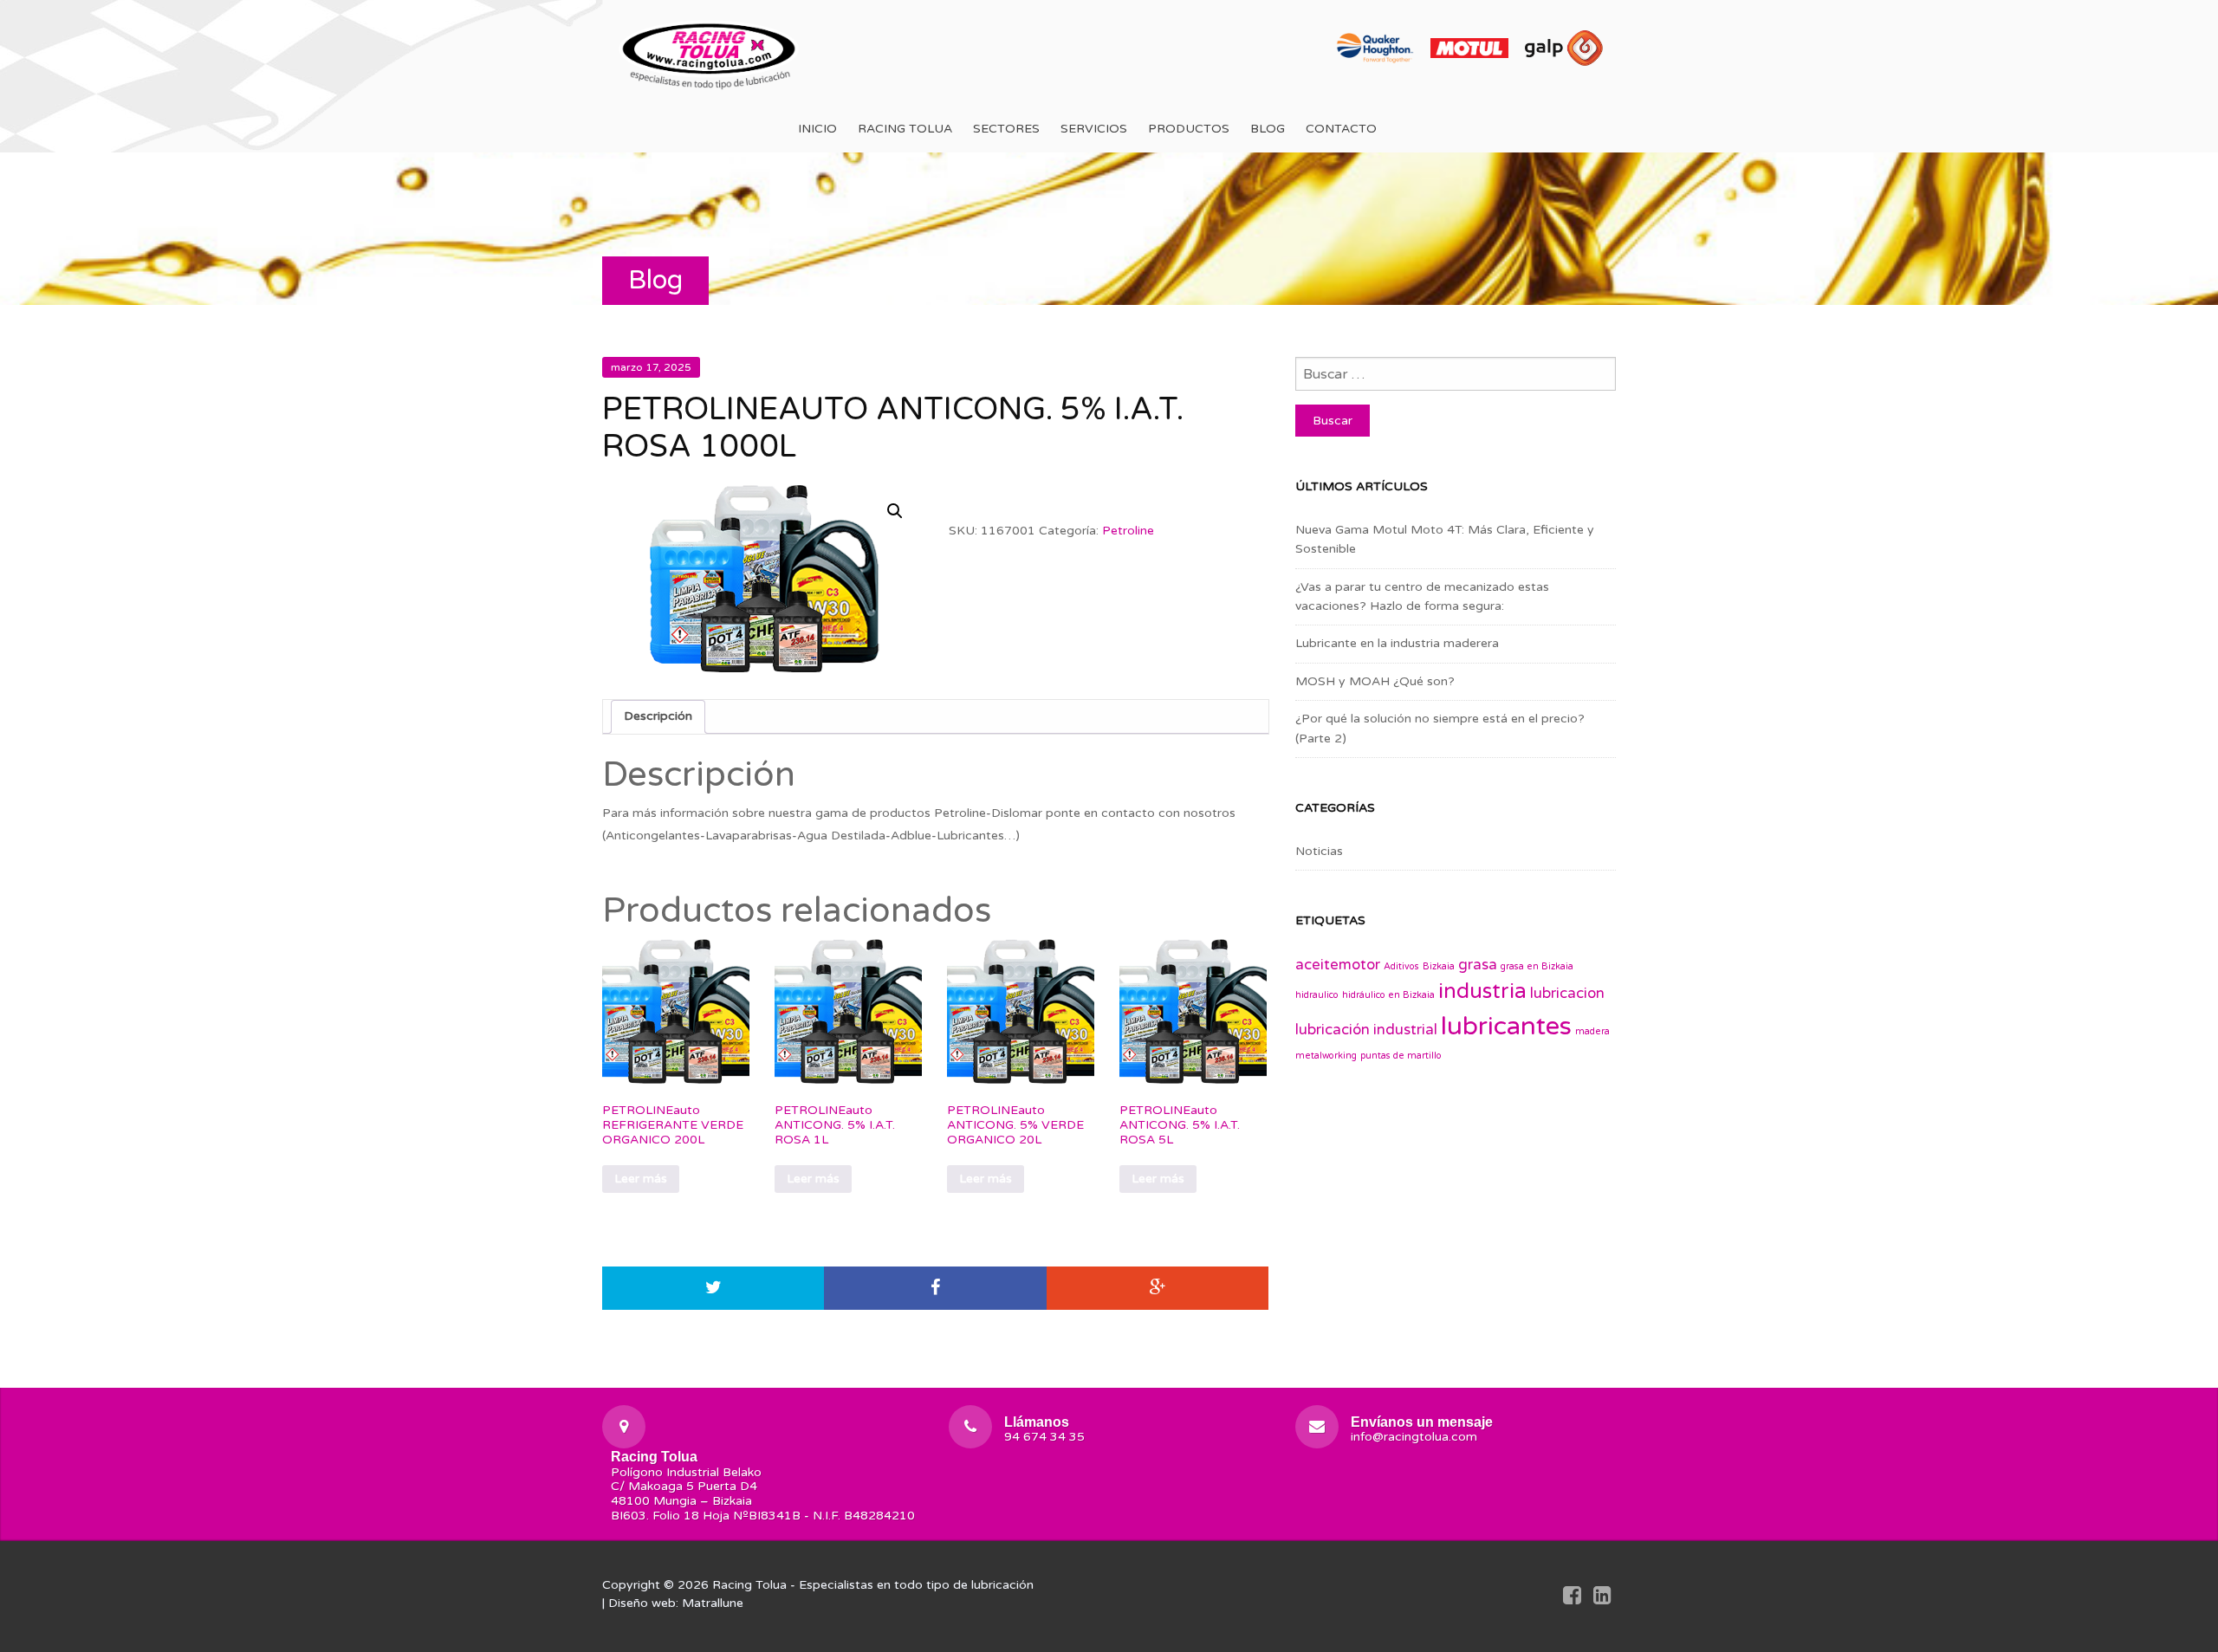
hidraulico (1317, 995)
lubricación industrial (1366, 1030)
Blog (1268, 129)
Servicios (1094, 129)
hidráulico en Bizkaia (1388, 995)
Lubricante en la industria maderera (1397, 643)
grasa (1478, 965)
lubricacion (1567, 994)
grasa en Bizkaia (1537, 966)
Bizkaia (1439, 966)
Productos (1189, 129)
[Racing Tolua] (710, 52)
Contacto (1341, 129)
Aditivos (1401, 966)
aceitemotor (1338, 965)
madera (1592, 1031)
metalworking (1326, 1056)
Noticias (1319, 851)
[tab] (658, 716)
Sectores (1006, 129)
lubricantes (1506, 1026)
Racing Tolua (905, 129)
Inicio (817, 129)
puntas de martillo (1401, 1056)
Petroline (1128, 531)
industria (1482, 991)
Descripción (658, 716)
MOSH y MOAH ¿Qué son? (1375, 681)
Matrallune (713, 1603)
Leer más (641, 1179)
